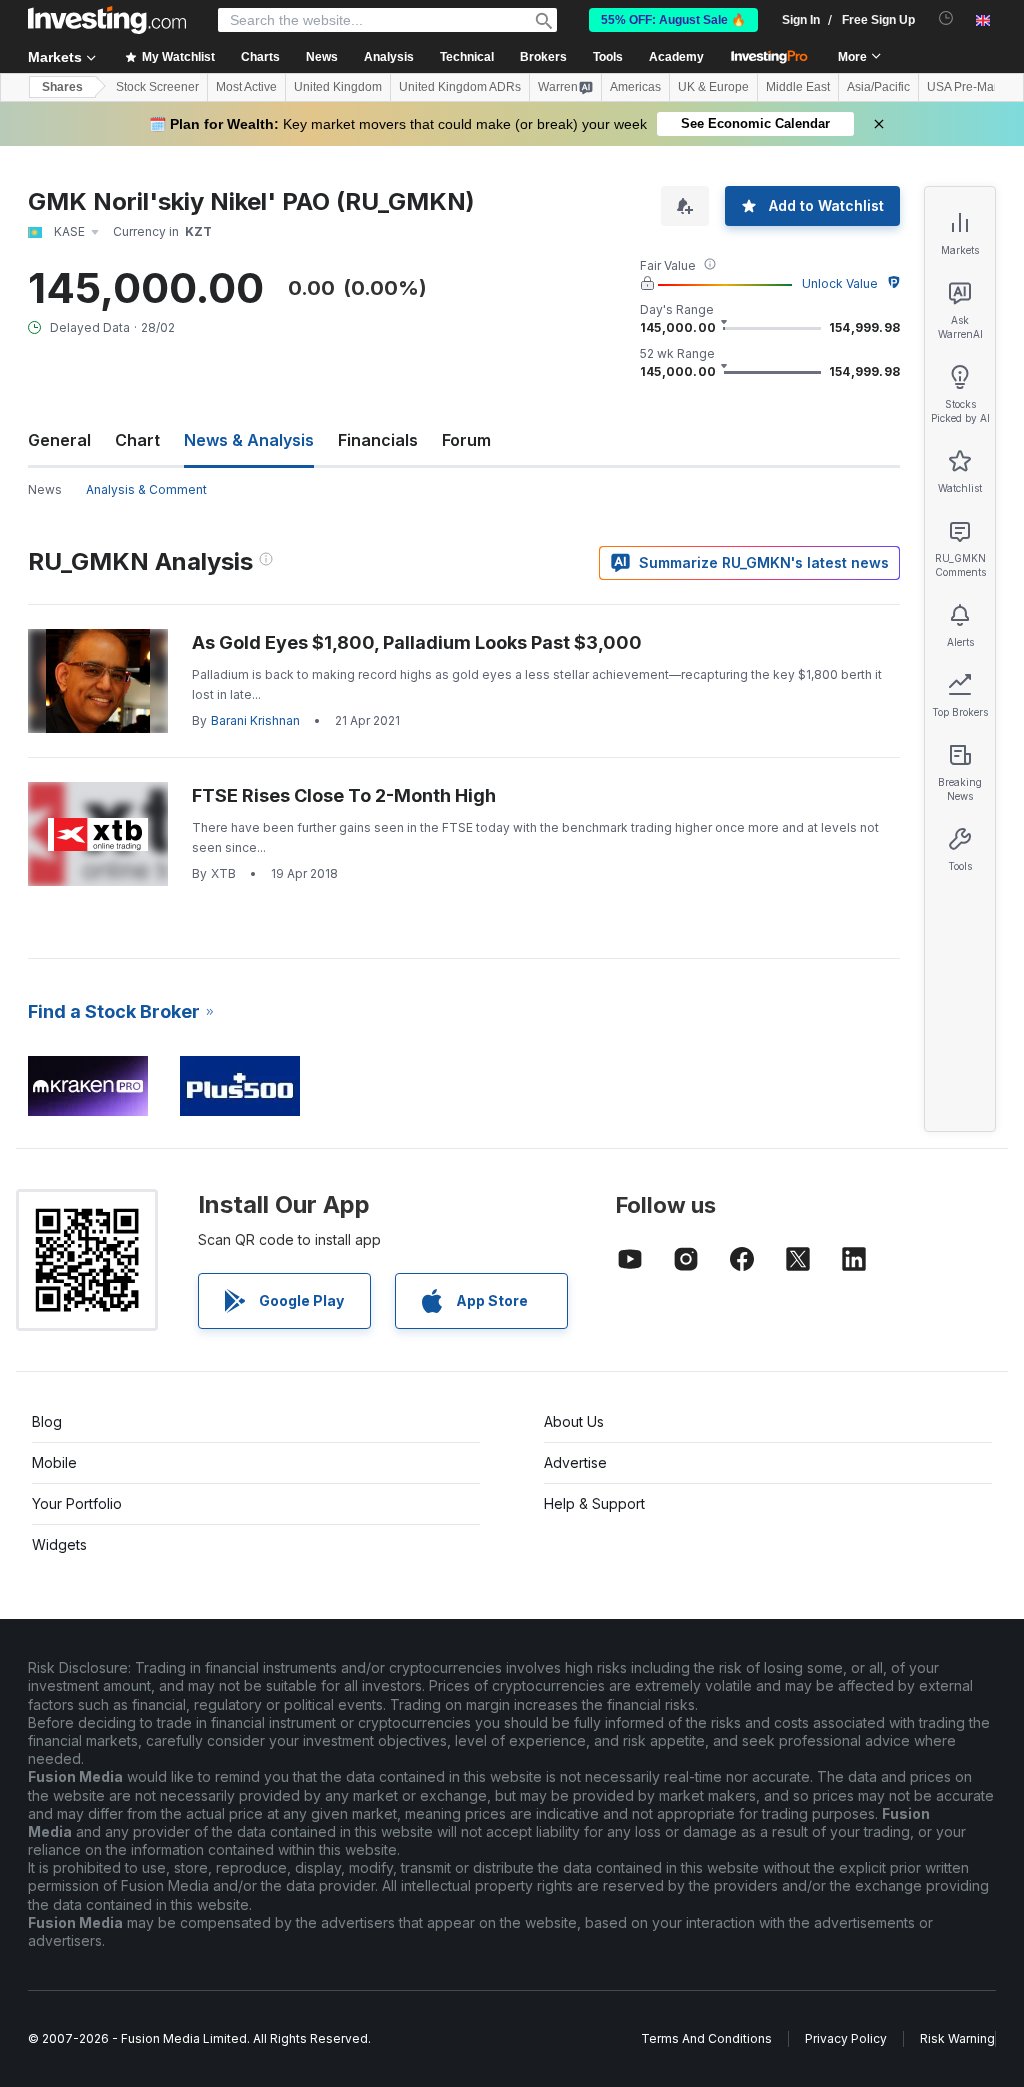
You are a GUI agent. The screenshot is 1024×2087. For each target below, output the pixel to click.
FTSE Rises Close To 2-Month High (344, 795)
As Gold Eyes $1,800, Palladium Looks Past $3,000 (417, 642)
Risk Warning (957, 2038)
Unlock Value (840, 283)
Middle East (798, 87)
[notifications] (946, 18)
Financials (378, 440)
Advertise (575, 1462)
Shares (62, 87)
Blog (47, 1421)
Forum (466, 440)
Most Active (246, 87)
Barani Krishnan (255, 720)
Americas (635, 87)
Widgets (59, 1544)
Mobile (54, 1462)
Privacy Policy (846, 2038)
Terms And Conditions (706, 2038)
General (59, 440)
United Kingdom (338, 87)
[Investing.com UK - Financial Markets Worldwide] (107, 20)
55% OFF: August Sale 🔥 (673, 20)
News (45, 489)
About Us (574, 1421)
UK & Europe (713, 87)
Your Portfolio (77, 1503)
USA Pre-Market (970, 87)
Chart (137, 440)
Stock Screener (157, 87)
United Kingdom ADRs (460, 87)
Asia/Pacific (878, 87)
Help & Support (594, 1503)
